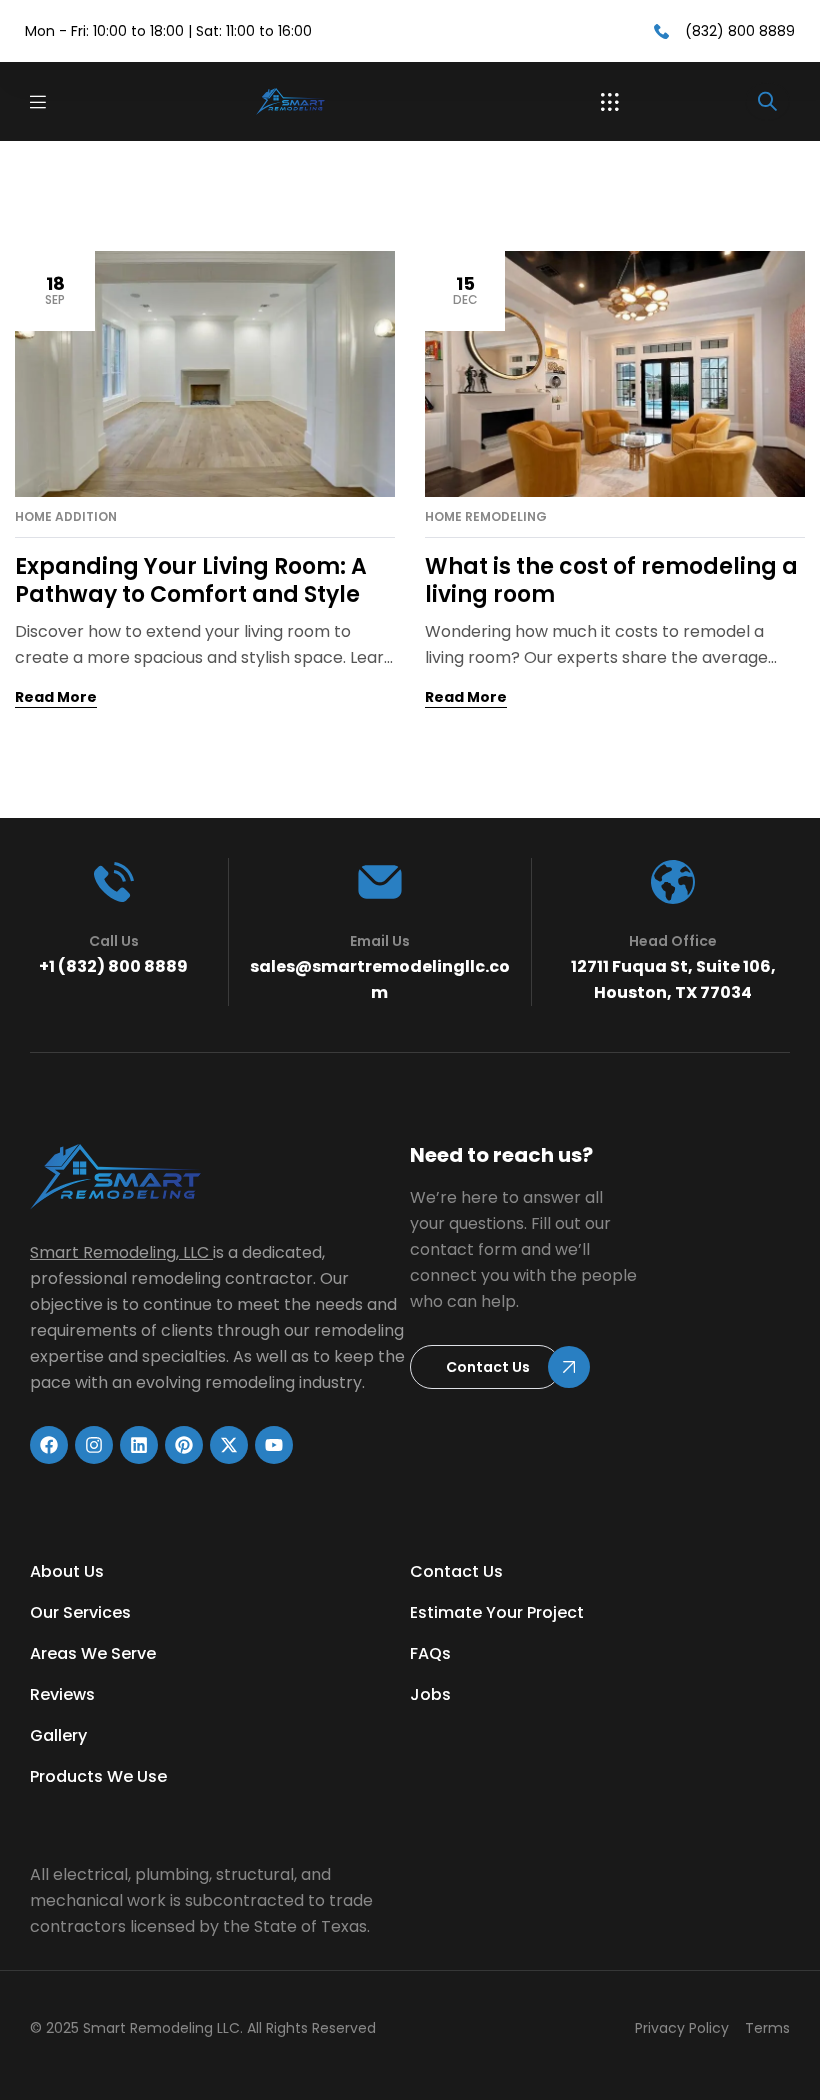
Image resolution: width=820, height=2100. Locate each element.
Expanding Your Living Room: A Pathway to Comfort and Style (191, 580)
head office (673, 941)
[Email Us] (380, 882)
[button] (610, 102)
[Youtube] (274, 1445)
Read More (56, 697)
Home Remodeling (486, 517)
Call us (114, 941)
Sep (55, 289)
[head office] (673, 882)
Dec (465, 289)
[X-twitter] (229, 1445)
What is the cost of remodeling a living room (611, 580)
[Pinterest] (184, 1445)
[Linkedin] (139, 1445)
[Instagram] (94, 1445)
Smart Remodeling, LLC (119, 1252)
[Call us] (114, 882)
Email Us (380, 941)
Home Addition (66, 517)
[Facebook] (49, 1445)
